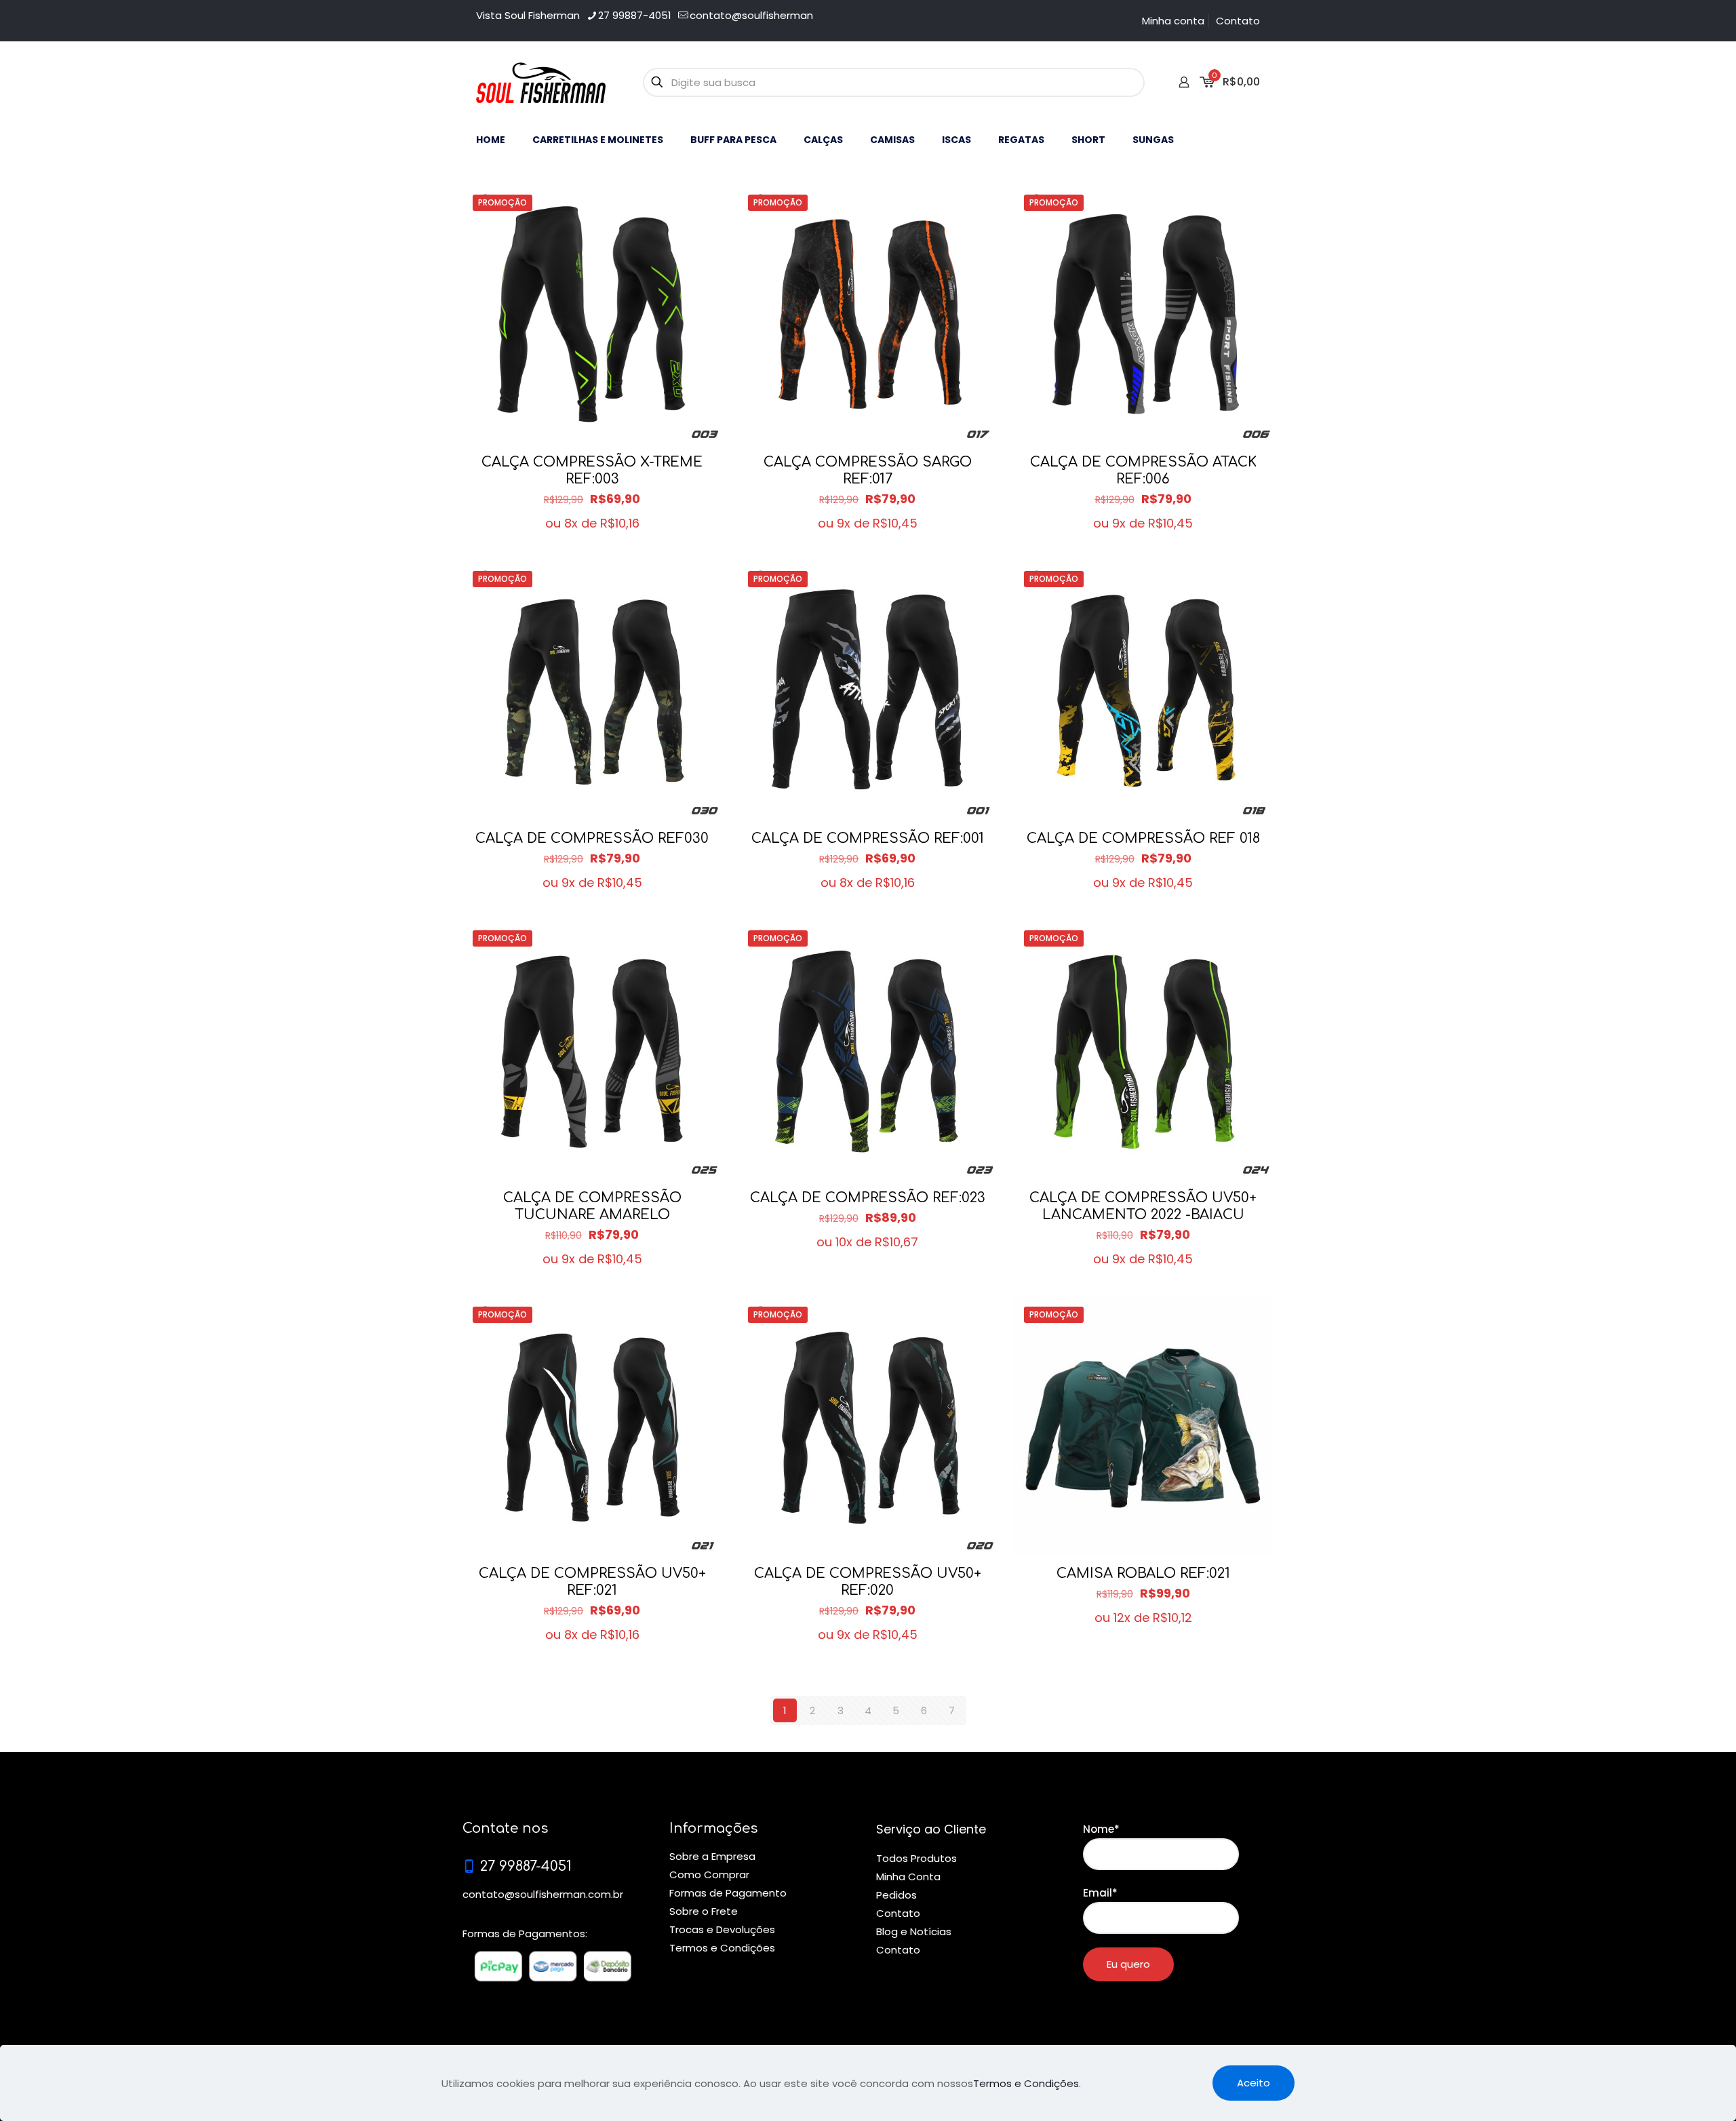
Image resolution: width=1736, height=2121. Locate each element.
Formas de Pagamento (728, 1893)
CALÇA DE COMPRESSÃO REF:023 (868, 1198)
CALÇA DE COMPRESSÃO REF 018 (1143, 838)
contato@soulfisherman (751, 15)
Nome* (1101, 1829)
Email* (1100, 1893)
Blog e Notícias (914, 1931)
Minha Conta (908, 1877)
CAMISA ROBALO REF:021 (1143, 1573)
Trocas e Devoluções (722, 1929)
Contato (1238, 21)
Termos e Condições (722, 1948)
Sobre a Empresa (712, 1856)
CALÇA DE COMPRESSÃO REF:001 (868, 838)
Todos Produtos (916, 1858)
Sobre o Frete (704, 1911)
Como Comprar (709, 1875)
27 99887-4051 (635, 15)
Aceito (1254, 2083)
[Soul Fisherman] (541, 82)
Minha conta (1173, 21)
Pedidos (896, 1895)
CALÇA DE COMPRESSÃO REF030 (592, 838)
